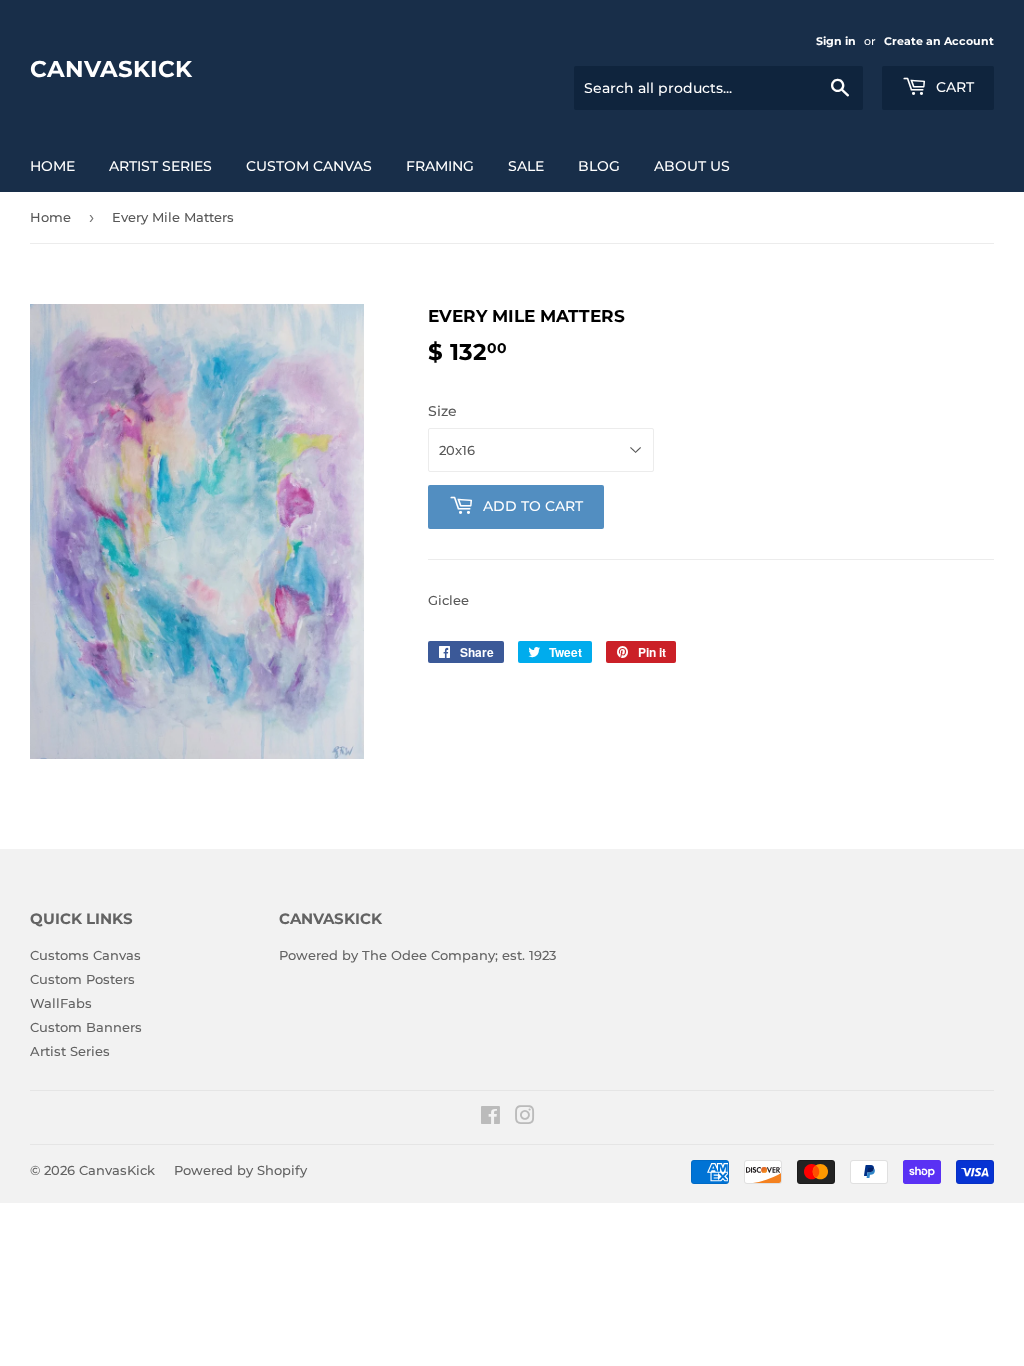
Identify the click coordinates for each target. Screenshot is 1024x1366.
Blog (599, 166)
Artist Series (160, 166)
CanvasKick (111, 69)
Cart (953, 87)
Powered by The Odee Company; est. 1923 (417, 955)
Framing (440, 166)
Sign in (836, 41)
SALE (526, 166)
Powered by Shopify (240, 1170)
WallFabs (61, 1003)
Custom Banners (86, 1027)
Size (442, 411)
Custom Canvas (309, 166)
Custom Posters (82, 979)
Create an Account (939, 41)
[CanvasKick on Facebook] (490, 1118)
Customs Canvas (85, 955)
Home (52, 166)
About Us (692, 166)
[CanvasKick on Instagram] (525, 1118)
